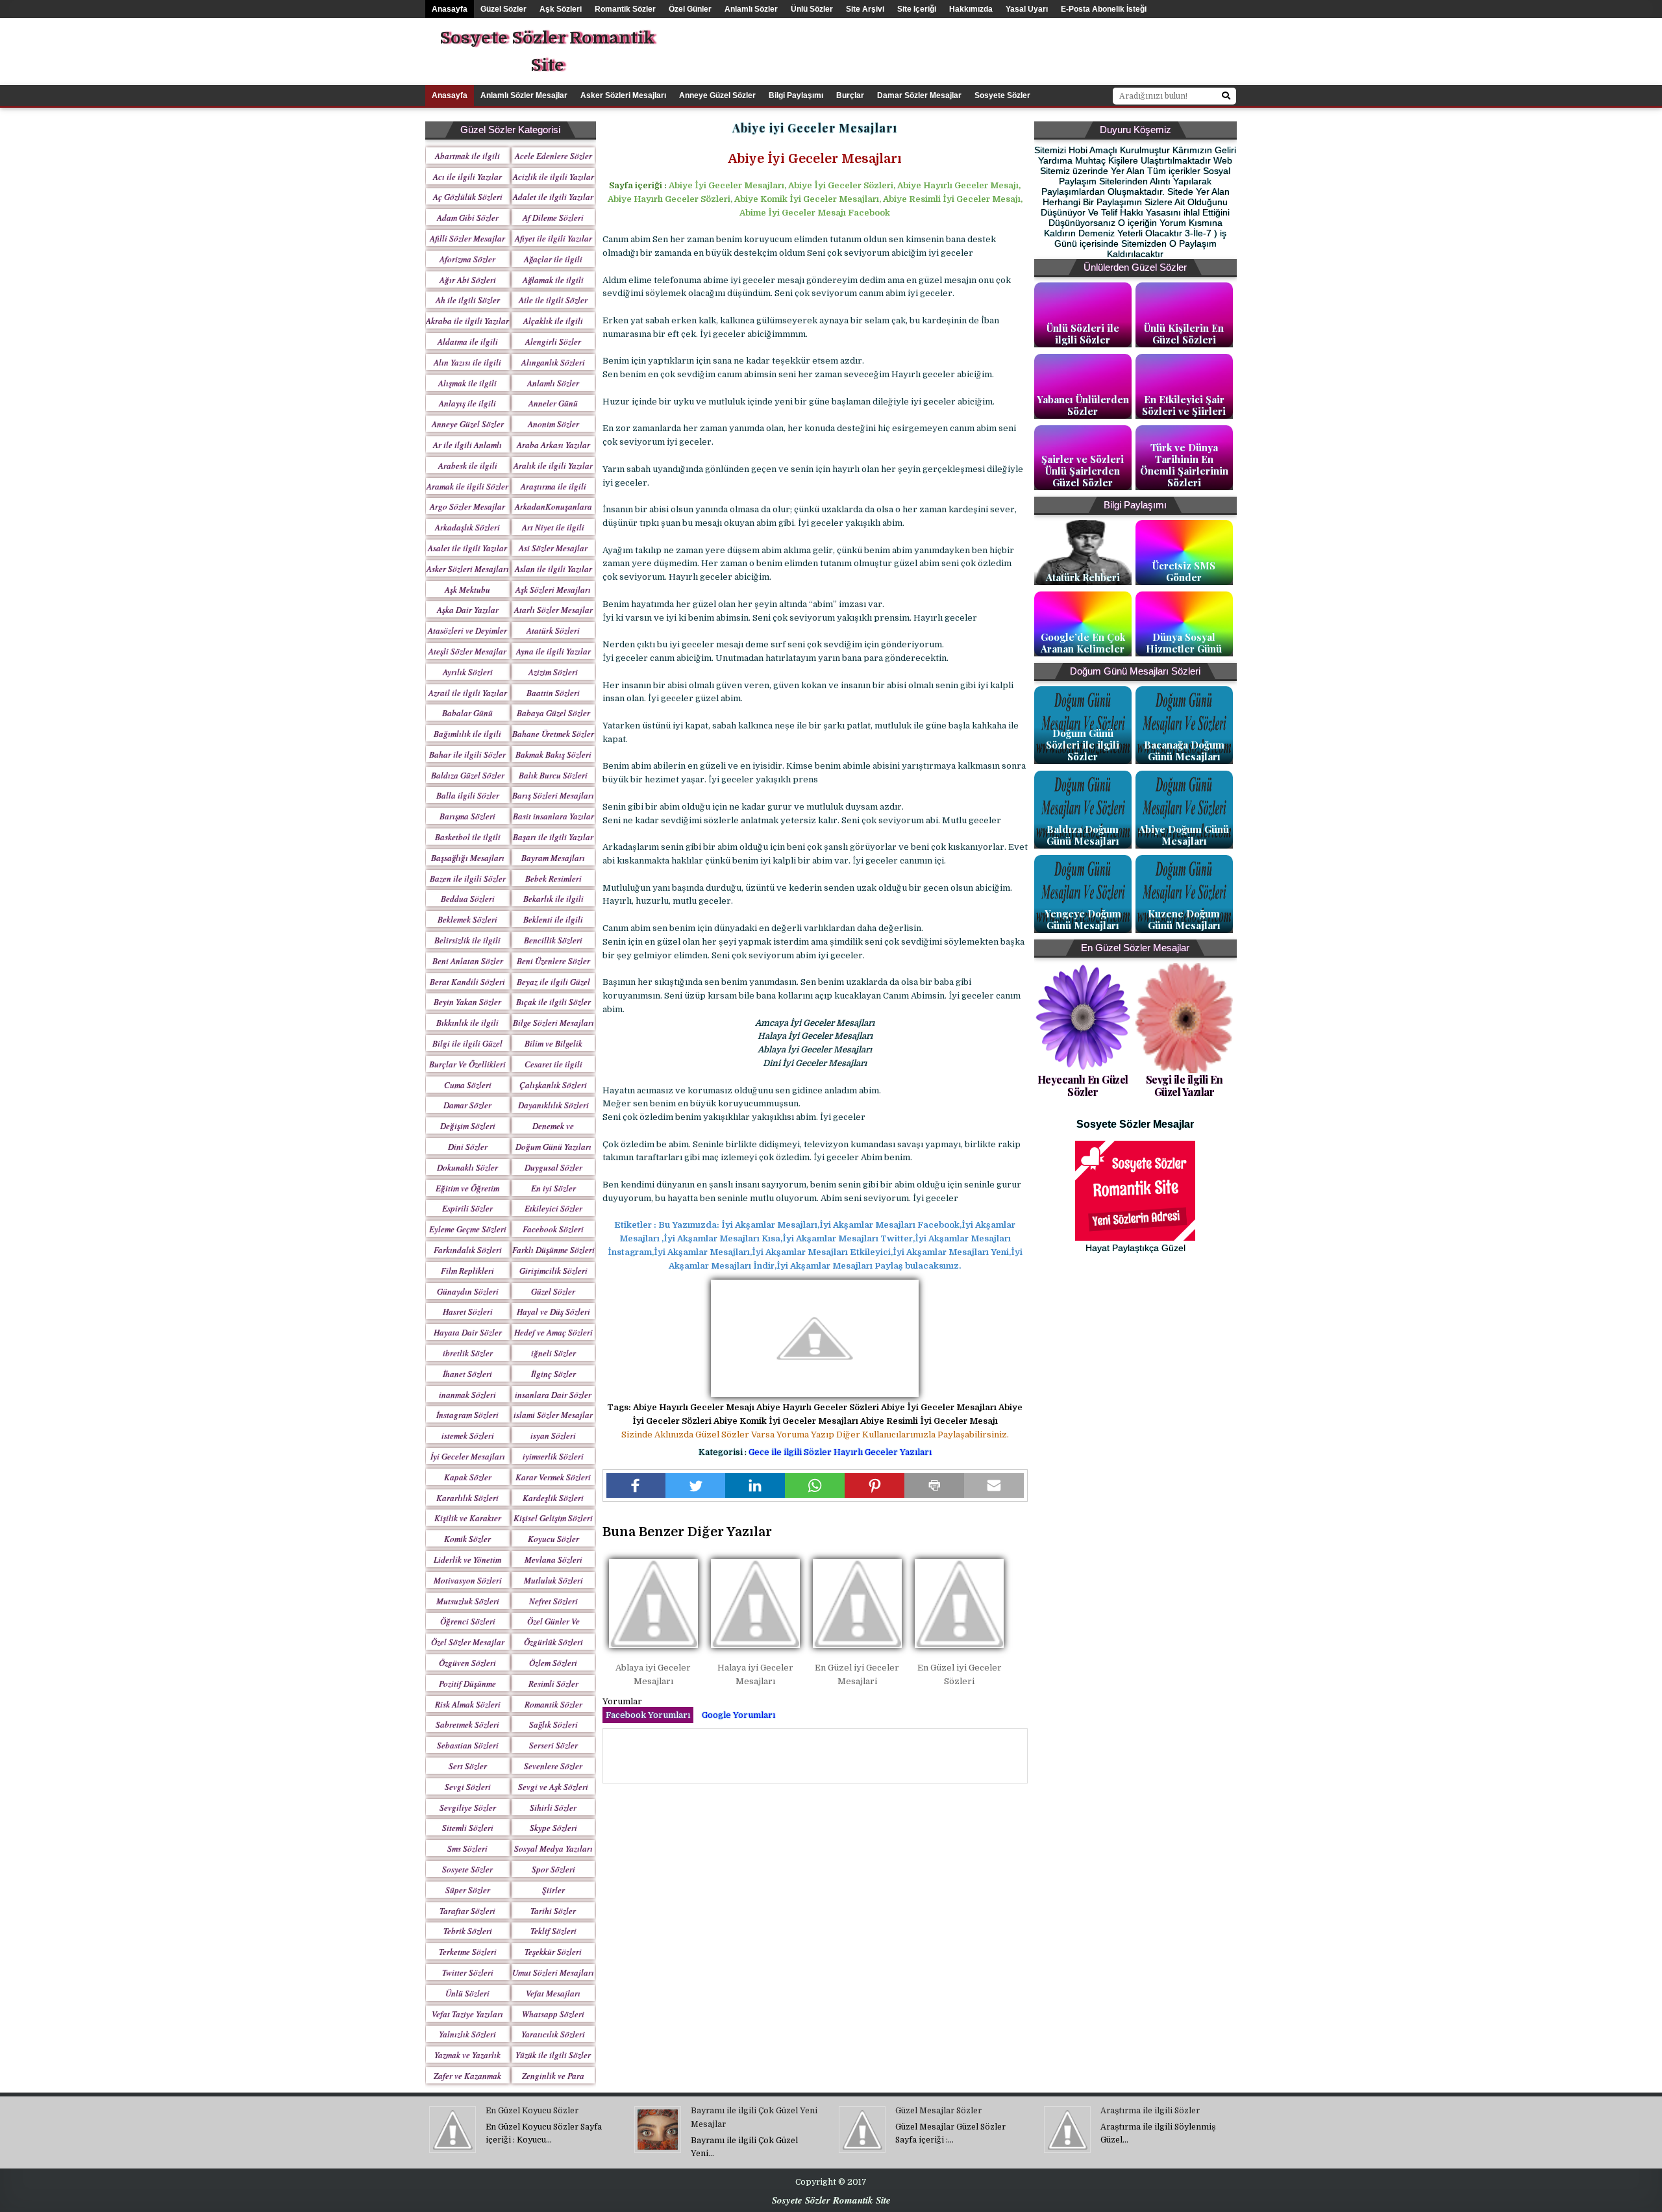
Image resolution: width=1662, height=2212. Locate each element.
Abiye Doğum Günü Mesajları (1184, 835)
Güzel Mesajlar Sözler (938, 2111)
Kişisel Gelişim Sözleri (553, 1518)
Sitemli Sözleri (468, 1828)
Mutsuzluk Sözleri (468, 1601)
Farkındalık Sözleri (468, 1250)
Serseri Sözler (553, 1745)
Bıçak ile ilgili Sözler (553, 1002)
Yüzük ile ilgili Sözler (553, 2055)
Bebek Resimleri (553, 878)
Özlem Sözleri (553, 1663)
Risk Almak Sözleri (468, 1704)
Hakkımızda (971, 9)
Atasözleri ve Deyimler (467, 630)
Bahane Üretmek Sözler (553, 734)
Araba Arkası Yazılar (553, 445)
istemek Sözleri (468, 1435)
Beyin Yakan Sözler (467, 1002)
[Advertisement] (1042, 47)
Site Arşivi (865, 9)
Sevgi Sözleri (468, 1787)
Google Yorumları (738, 1715)
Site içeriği (917, 9)
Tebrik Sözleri (468, 1931)
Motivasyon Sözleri (468, 1580)
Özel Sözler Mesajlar (468, 1642)
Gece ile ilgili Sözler (791, 1452)
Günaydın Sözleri (468, 1291)
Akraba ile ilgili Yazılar (467, 321)
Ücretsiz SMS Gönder (1184, 571)
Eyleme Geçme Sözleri (468, 1229)
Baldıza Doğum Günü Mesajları (1083, 835)
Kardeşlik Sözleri (553, 1498)
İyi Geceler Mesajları (468, 1456)
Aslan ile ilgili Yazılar (553, 569)
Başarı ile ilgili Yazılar (553, 837)
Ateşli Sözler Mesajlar (467, 651)
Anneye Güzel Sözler (717, 95)
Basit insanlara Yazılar (553, 816)
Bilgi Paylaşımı (796, 95)
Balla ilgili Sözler (468, 795)
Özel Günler (690, 9)
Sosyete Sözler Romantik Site (547, 52)
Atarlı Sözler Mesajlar (553, 610)
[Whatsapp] (815, 1485)
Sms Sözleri (467, 1848)
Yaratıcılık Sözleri (553, 2034)
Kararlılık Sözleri (467, 1498)
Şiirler (553, 1890)
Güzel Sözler (503, 9)
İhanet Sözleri (467, 1374)
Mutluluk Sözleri (553, 1580)
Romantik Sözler (625, 9)
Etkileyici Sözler (553, 1208)
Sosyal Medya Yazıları (553, 1848)
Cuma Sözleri (468, 1085)
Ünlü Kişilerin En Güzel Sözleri (1184, 334)
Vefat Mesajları (553, 1993)
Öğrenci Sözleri (468, 1621)
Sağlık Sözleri (553, 1724)
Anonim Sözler (553, 424)
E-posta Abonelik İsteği (1104, 9)
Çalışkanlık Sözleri (553, 1085)
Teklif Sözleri (553, 1931)
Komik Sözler (467, 1539)
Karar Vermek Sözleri (553, 1477)
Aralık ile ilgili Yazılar (553, 466)
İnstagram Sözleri (467, 1415)
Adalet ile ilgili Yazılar (553, 197)
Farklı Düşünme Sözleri (553, 1250)
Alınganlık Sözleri (553, 362)
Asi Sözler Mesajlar (553, 548)
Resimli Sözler (553, 1684)
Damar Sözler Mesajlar (919, 95)
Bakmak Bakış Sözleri (553, 754)
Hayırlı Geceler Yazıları (883, 1452)
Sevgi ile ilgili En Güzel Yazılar (1184, 1086)
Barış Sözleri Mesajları (553, 795)
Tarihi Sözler (553, 1911)
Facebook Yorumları (648, 1715)
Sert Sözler (468, 1766)
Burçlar (850, 95)
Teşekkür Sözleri (553, 1952)
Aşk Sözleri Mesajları (553, 590)
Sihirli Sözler (553, 1808)
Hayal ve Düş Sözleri (553, 1311)
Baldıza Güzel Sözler (468, 775)
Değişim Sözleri (468, 1126)
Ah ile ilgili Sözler (468, 300)
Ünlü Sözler (812, 9)
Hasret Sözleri (468, 1311)
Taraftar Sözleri (467, 1911)
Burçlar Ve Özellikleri (467, 1064)
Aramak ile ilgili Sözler (467, 486)
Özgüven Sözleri (467, 1663)
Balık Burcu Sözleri (553, 775)
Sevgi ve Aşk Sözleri (553, 1787)
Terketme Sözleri (468, 1952)
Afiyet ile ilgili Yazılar (553, 238)
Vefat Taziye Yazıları (467, 2014)
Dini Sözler (468, 1147)
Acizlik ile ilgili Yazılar (553, 177)
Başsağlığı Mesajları (468, 858)
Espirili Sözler (467, 1208)
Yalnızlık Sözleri (467, 2034)
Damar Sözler (467, 1105)
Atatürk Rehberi (1083, 577)
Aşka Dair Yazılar (468, 610)
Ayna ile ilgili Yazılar (553, 651)
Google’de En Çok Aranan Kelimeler (1083, 643)
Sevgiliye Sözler (468, 1808)
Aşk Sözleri (561, 9)
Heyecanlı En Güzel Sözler (1083, 1086)
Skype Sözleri (553, 1828)
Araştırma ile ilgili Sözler (1150, 2111)
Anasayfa (450, 9)
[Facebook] (636, 1485)
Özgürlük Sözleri (553, 1642)
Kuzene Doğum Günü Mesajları (1184, 919)
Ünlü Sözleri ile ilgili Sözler (1083, 334)
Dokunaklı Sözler (467, 1167)
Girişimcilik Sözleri (553, 1271)
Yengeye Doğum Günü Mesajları (1083, 919)
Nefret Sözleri (553, 1601)
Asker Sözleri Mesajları (623, 95)
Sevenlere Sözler (553, 1766)
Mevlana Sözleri (553, 1560)
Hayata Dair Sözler (468, 1332)
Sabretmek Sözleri (467, 1724)
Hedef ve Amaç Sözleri (553, 1332)
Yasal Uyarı (1027, 9)
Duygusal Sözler (553, 1167)
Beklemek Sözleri (467, 919)
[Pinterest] (874, 1485)
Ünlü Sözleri (467, 1993)
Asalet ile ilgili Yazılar (467, 548)
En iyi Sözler (553, 1188)
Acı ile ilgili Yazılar (467, 177)
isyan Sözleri (553, 1435)
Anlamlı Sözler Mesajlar (524, 95)
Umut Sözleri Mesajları (553, 1972)
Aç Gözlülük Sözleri (468, 197)
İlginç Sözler (553, 1374)
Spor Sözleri (553, 1869)
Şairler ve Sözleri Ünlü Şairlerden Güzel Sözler (1083, 471)
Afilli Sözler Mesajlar (467, 238)
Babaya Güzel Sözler (553, 713)
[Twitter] (695, 1485)
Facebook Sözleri (553, 1229)
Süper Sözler (468, 1890)
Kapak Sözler (468, 1477)
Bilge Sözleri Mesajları (553, 1023)
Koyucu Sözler (553, 1539)
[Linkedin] (755, 1485)
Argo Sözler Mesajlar (467, 506)
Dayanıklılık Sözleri (553, 1105)
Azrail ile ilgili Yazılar (468, 693)
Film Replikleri (467, 1271)
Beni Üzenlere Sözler (553, 961)
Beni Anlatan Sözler (468, 961)
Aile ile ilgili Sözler (553, 300)
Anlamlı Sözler (751, 9)
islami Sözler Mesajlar (553, 1415)
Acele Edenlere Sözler (553, 156)
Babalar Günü (467, 713)
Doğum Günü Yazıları (553, 1147)
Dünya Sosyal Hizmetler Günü (1184, 643)
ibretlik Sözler (468, 1353)
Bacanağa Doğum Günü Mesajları (1184, 751)
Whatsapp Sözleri (553, 2014)
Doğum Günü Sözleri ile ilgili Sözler (1083, 745)
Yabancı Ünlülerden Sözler (1083, 405)
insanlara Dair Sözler (553, 1395)
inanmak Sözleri (467, 1395)
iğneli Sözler (553, 1353)
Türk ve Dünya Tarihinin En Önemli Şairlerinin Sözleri (1184, 465)
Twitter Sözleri (468, 1972)
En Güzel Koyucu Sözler (532, 2111)
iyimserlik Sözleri (553, 1456)
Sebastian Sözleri (468, 1745)
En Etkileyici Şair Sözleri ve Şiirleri (1184, 405)
